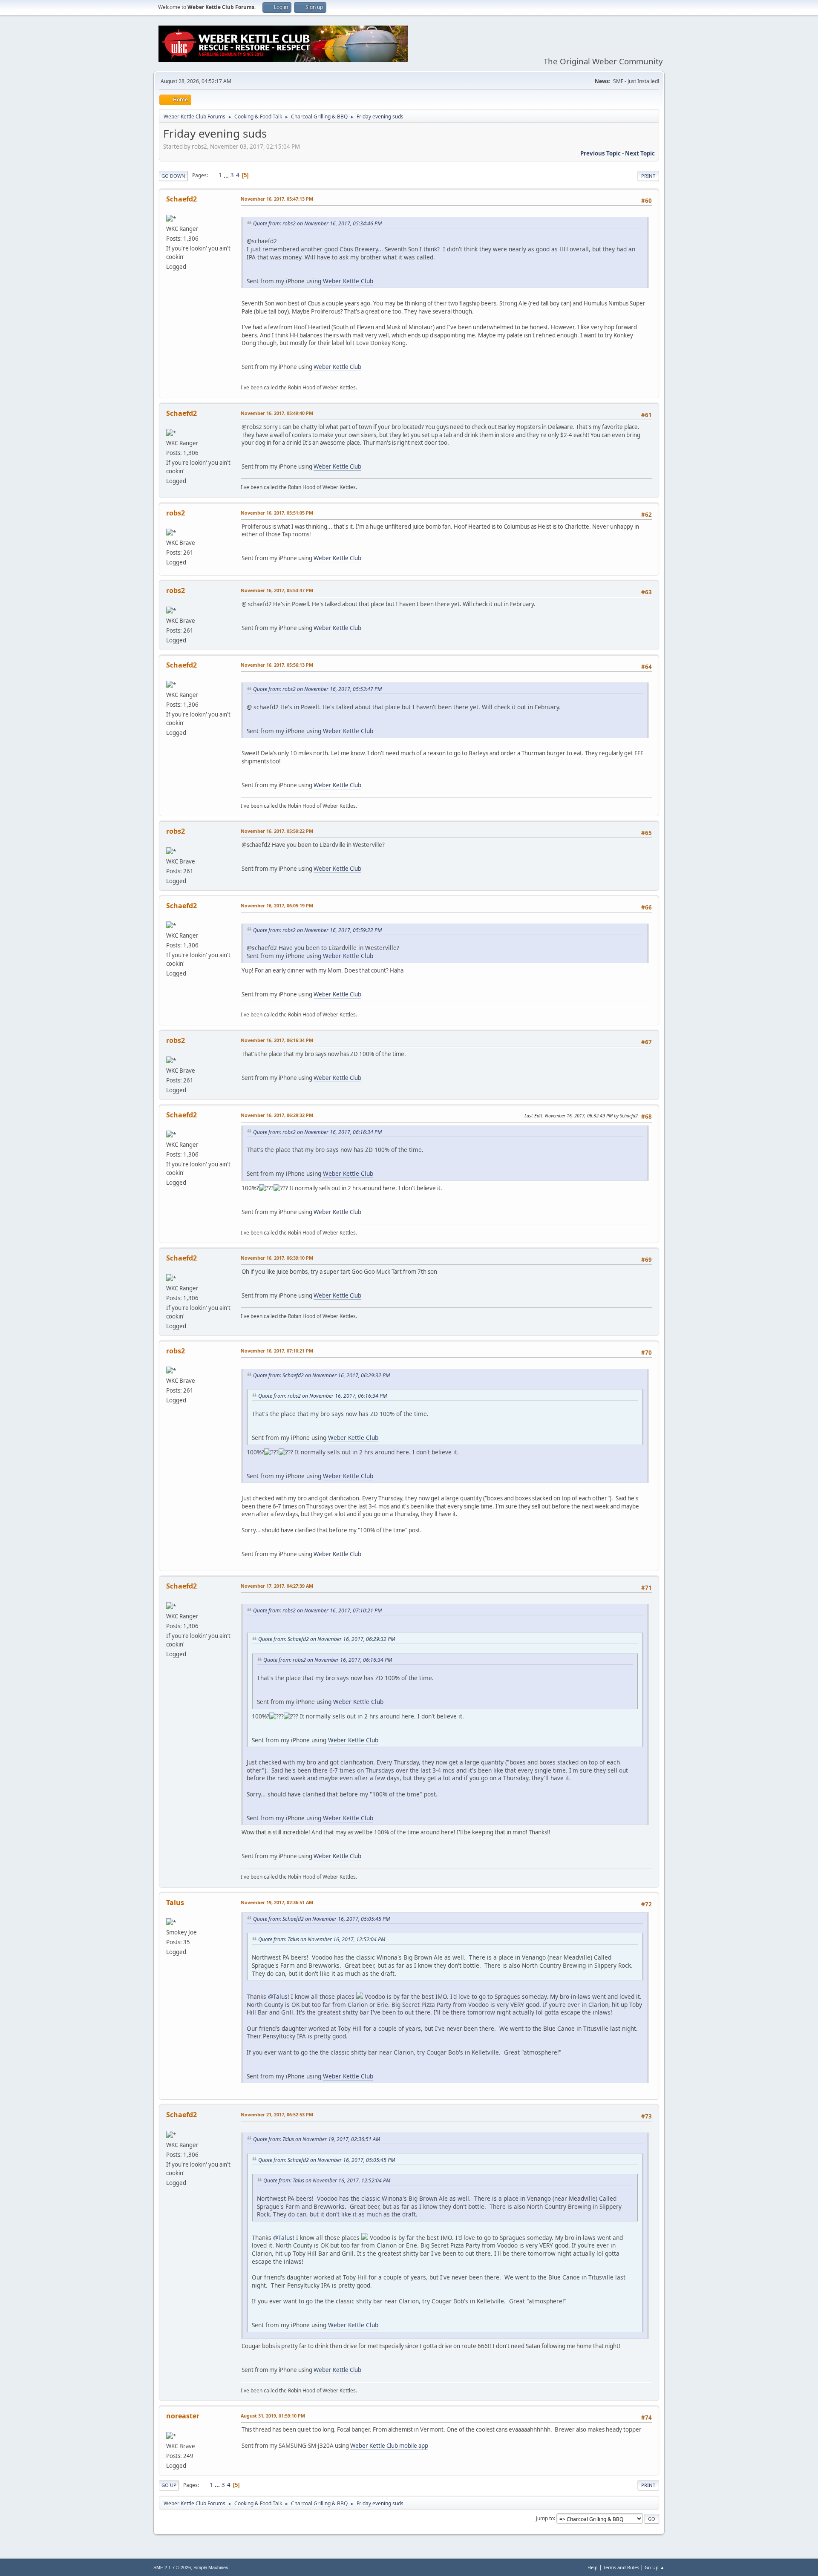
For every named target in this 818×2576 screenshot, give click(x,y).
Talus (175, 1902)
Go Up (169, 2485)
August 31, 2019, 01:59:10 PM (273, 2416)
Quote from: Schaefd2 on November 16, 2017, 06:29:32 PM (321, 1375)
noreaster (183, 2416)
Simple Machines (211, 2567)
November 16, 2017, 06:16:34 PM (277, 1040)
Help (593, 2567)
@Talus (278, 1996)
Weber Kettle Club (348, 281)
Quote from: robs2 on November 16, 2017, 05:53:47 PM (317, 689)
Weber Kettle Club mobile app (389, 2446)
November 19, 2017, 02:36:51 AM (277, 1902)
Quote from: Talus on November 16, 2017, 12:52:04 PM (322, 1939)
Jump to (545, 2518)
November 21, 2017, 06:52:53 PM (277, 2114)
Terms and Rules (621, 2567)
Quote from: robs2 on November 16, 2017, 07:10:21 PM (317, 1610)
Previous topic (601, 153)
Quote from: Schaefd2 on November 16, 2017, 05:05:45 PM (321, 1919)
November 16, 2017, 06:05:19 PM (277, 905)
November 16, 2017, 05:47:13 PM (277, 199)
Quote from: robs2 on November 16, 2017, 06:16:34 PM (317, 1132)
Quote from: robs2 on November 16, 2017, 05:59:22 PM (317, 930)
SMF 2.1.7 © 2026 (172, 2567)
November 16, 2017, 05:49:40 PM (277, 413)
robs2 (176, 513)
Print (648, 176)
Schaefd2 (181, 199)
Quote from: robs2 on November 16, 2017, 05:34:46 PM (317, 223)
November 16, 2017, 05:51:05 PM (277, 513)
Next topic (640, 153)
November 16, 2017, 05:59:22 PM (277, 831)
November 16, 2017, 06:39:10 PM (277, 1258)
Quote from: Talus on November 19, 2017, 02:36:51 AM (317, 2139)
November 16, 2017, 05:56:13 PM (277, 665)
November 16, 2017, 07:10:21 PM (277, 1351)
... (227, 175)
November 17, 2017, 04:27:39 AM (277, 1586)
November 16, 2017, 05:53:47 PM (277, 590)
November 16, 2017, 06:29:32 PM (277, 1115)
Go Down (173, 176)
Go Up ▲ (655, 2567)
